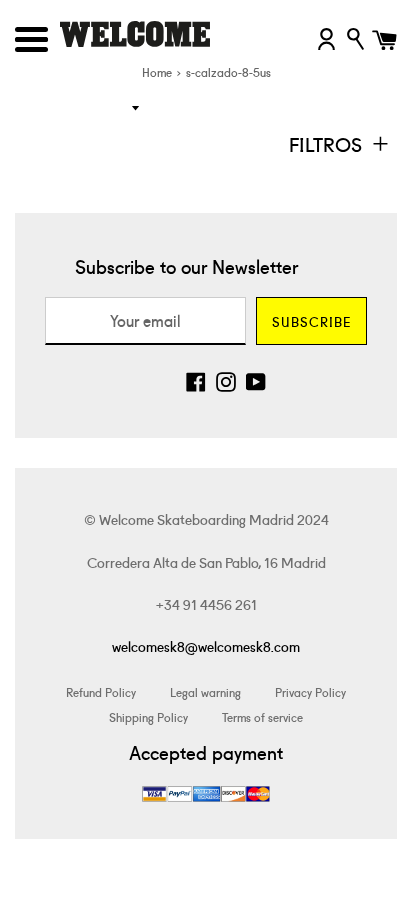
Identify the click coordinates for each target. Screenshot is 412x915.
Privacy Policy (310, 691)
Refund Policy (101, 691)
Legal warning (205, 691)
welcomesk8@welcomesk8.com (206, 646)
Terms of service (262, 716)
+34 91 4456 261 (206, 604)
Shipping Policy (148, 716)
